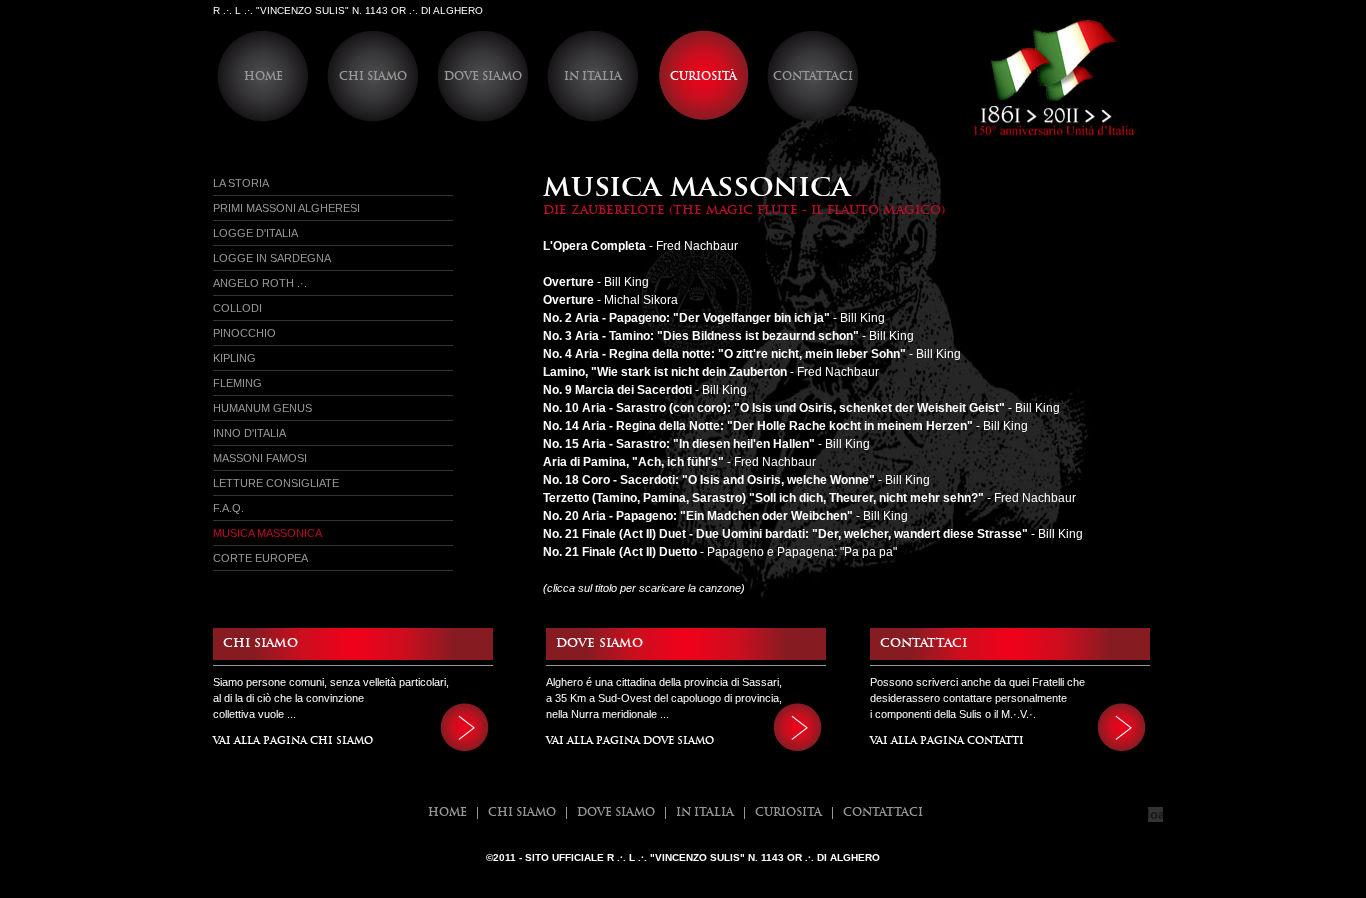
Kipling (234, 358)
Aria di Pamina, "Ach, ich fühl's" (633, 462)
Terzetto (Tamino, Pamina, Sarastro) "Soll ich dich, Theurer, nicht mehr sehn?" (763, 498)
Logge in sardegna (272, 258)
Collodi (237, 308)
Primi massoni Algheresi (286, 208)
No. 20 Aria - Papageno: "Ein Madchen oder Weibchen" (698, 516)
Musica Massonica (267, 533)
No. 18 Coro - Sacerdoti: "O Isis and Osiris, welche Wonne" (709, 480)
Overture (568, 300)
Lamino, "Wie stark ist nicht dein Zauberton (665, 372)
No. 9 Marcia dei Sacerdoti (617, 390)
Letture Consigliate (276, 483)
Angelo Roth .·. (260, 283)
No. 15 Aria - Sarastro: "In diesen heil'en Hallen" (679, 444)
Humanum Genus (262, 408)
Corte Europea (260, 558)
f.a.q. (228, 508)
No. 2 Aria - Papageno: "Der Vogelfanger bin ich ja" (686, 318)
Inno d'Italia (249, 433)
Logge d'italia (255, 233)
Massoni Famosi (260, 458)
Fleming (237, 383)
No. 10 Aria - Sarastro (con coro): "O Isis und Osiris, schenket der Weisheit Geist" (774, 408)
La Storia (241, 183)
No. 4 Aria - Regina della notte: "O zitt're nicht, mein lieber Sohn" (724, 354)
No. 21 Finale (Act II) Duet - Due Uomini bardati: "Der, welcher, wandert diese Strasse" (785, 534)
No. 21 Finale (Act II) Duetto (620, 552)
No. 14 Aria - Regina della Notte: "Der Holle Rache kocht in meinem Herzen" (758, 426)
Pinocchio (244, 333)
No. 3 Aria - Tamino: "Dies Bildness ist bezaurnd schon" (701, 336)
